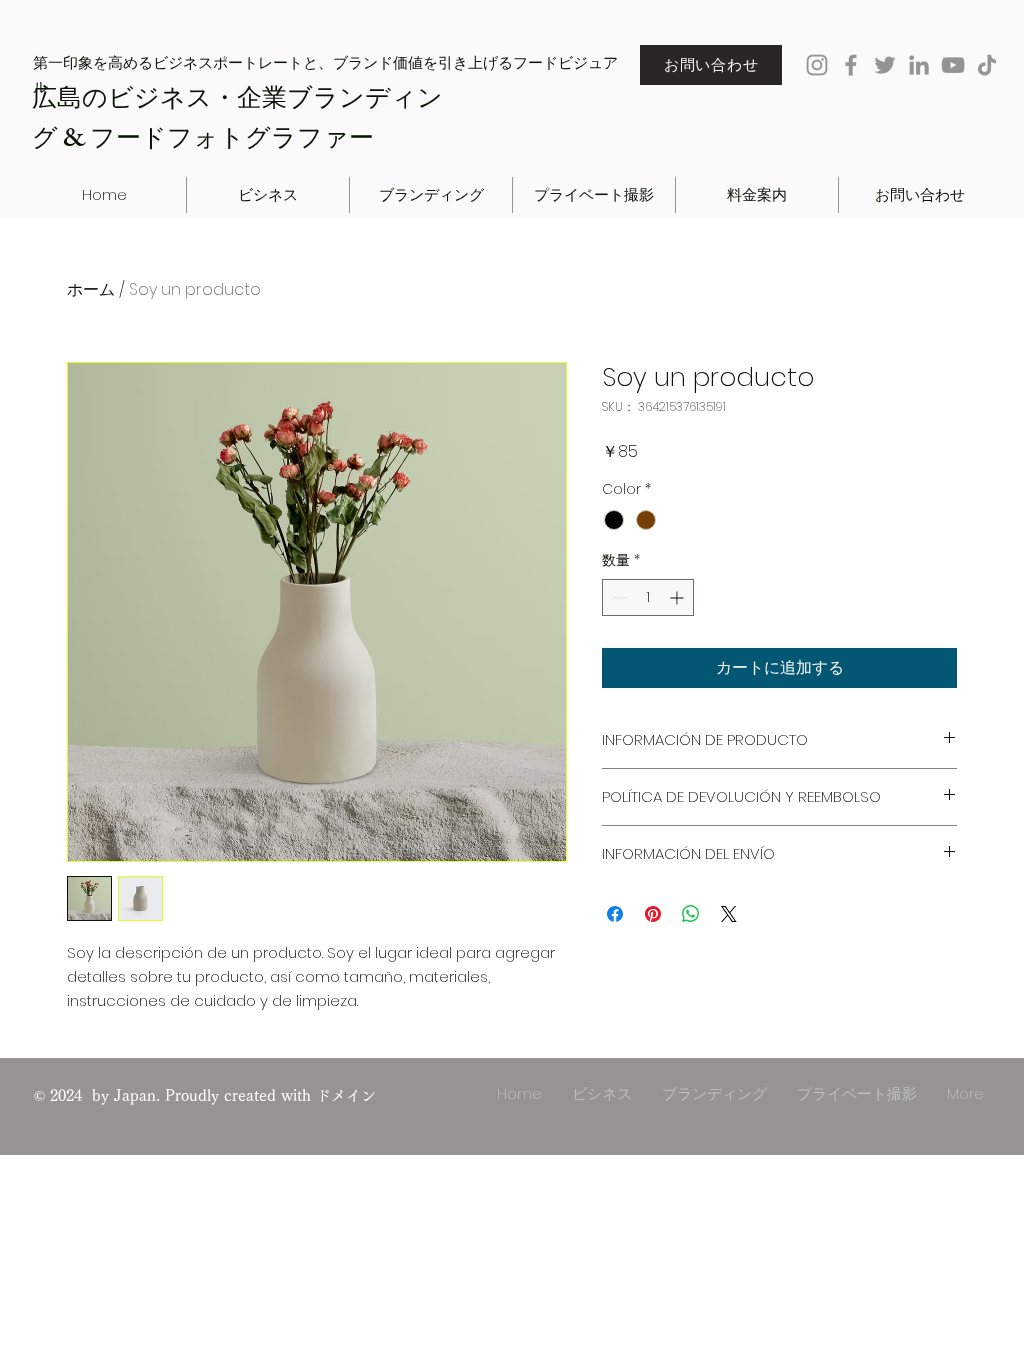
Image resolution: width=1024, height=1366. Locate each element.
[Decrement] (617, 597)
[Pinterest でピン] (653, 914)
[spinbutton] (648, 597)
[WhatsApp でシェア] (691, 914)
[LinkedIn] (919, 65)
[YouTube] (953, 65)
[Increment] (678, 597)
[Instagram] (817, 65)
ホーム (91, 289)
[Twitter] (885, 65)
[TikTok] (987, 65)
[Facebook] (851, 65)
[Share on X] (729, 914)
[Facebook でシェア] (615, 914)
